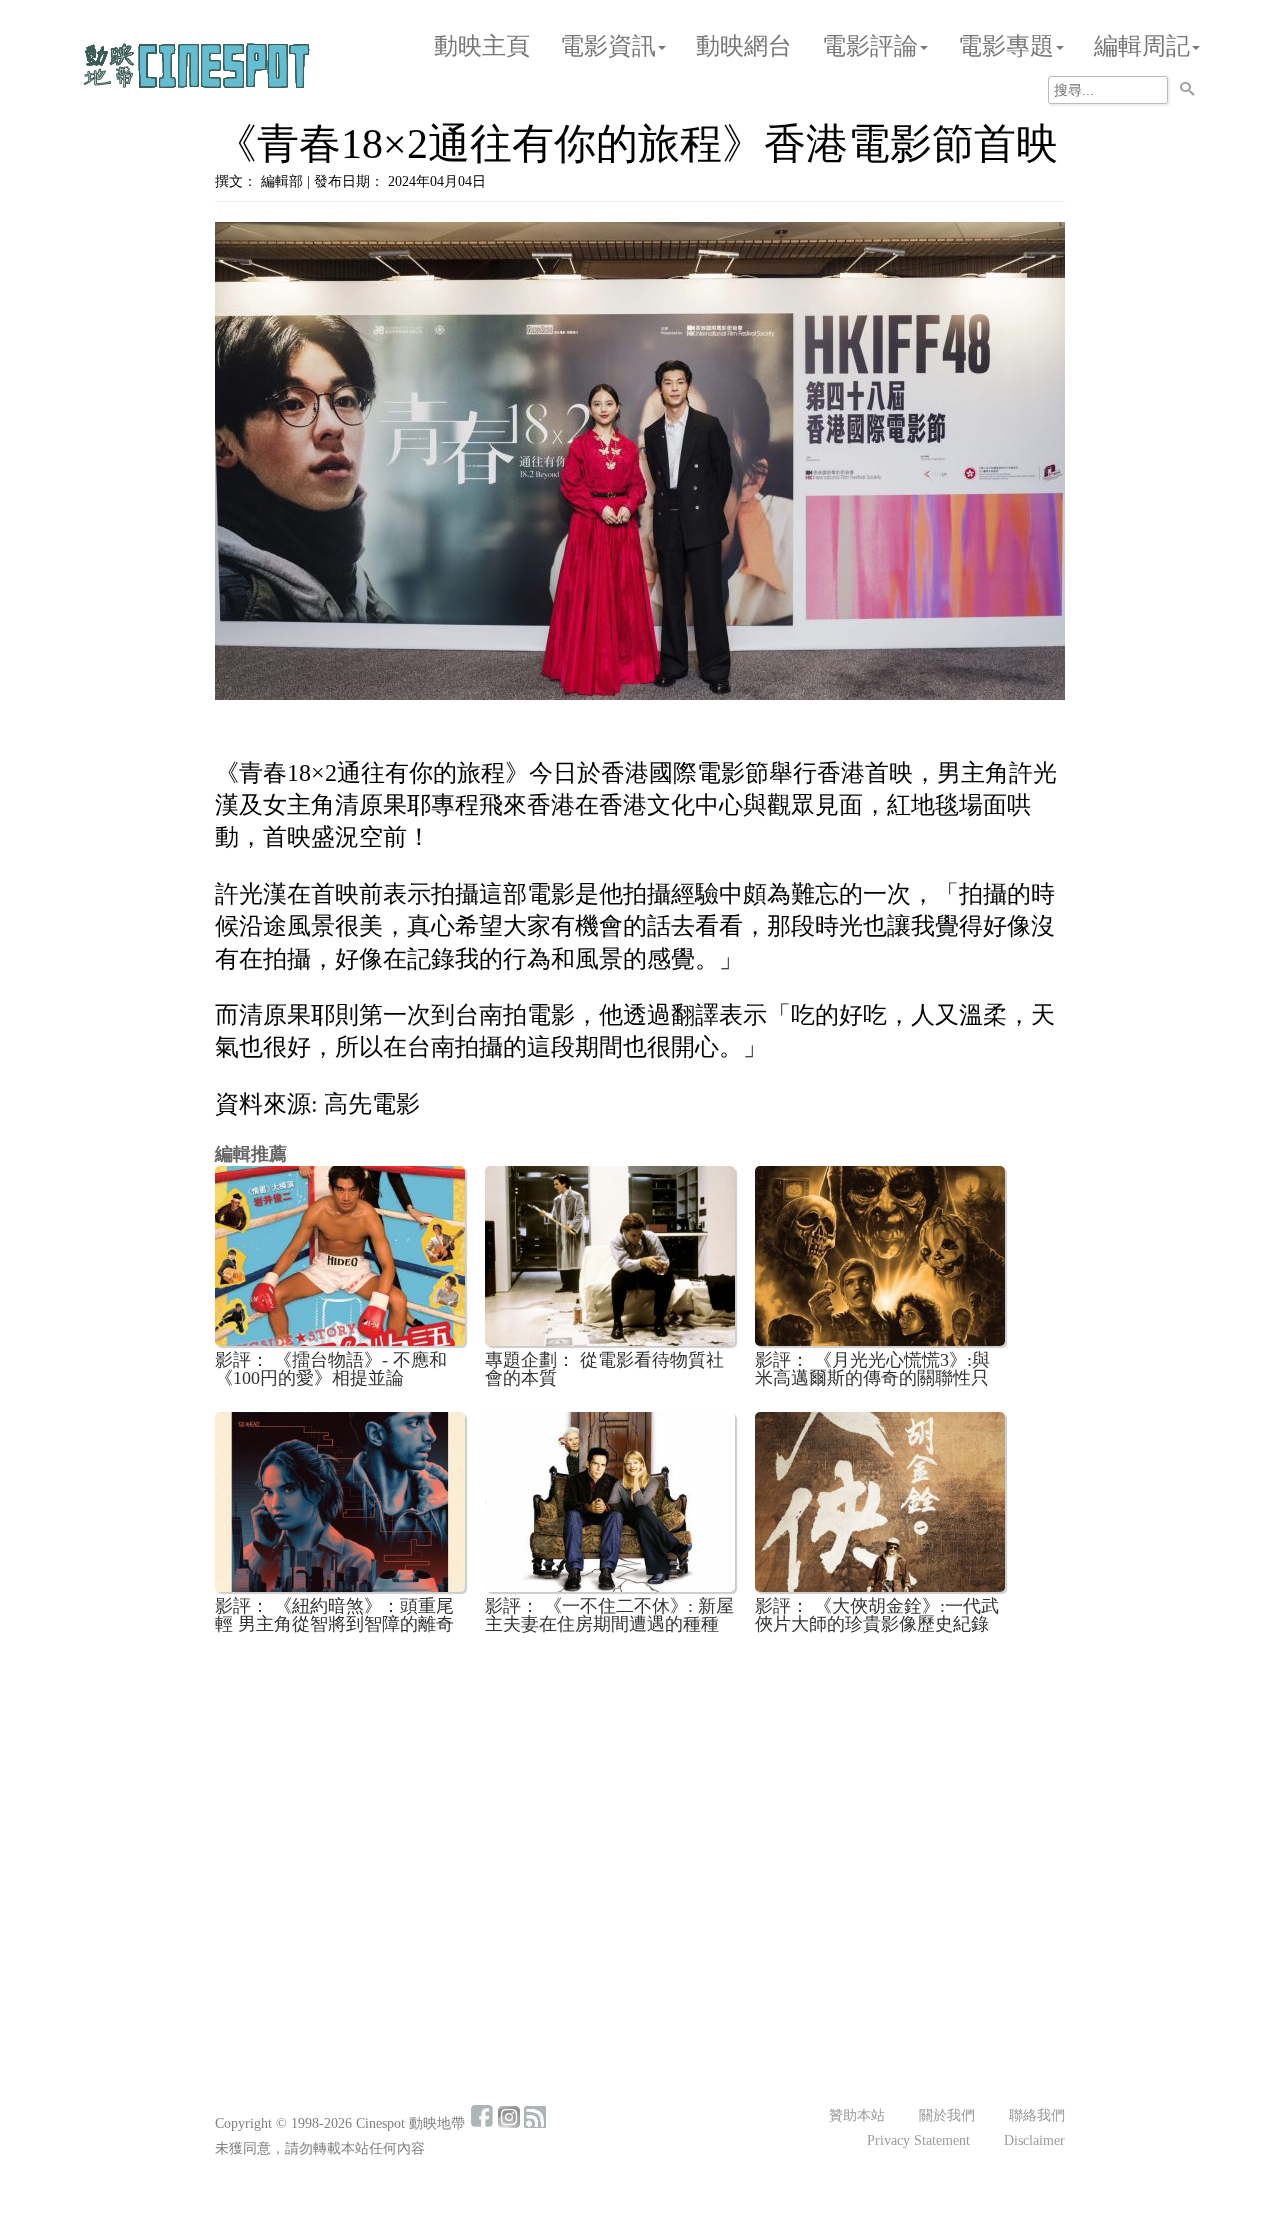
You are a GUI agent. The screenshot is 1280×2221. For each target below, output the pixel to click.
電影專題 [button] (1006, 46)
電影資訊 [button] (608, 46)
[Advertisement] (640, 1798)
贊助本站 (857, 2115)
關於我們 (947, 2115)
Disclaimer (1034, 2140)
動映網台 (744, 46)
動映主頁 (482, 46)
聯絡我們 (1037, 2115)
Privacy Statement (918, 2140)
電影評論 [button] (870, 46)
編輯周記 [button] (1142, 46)
